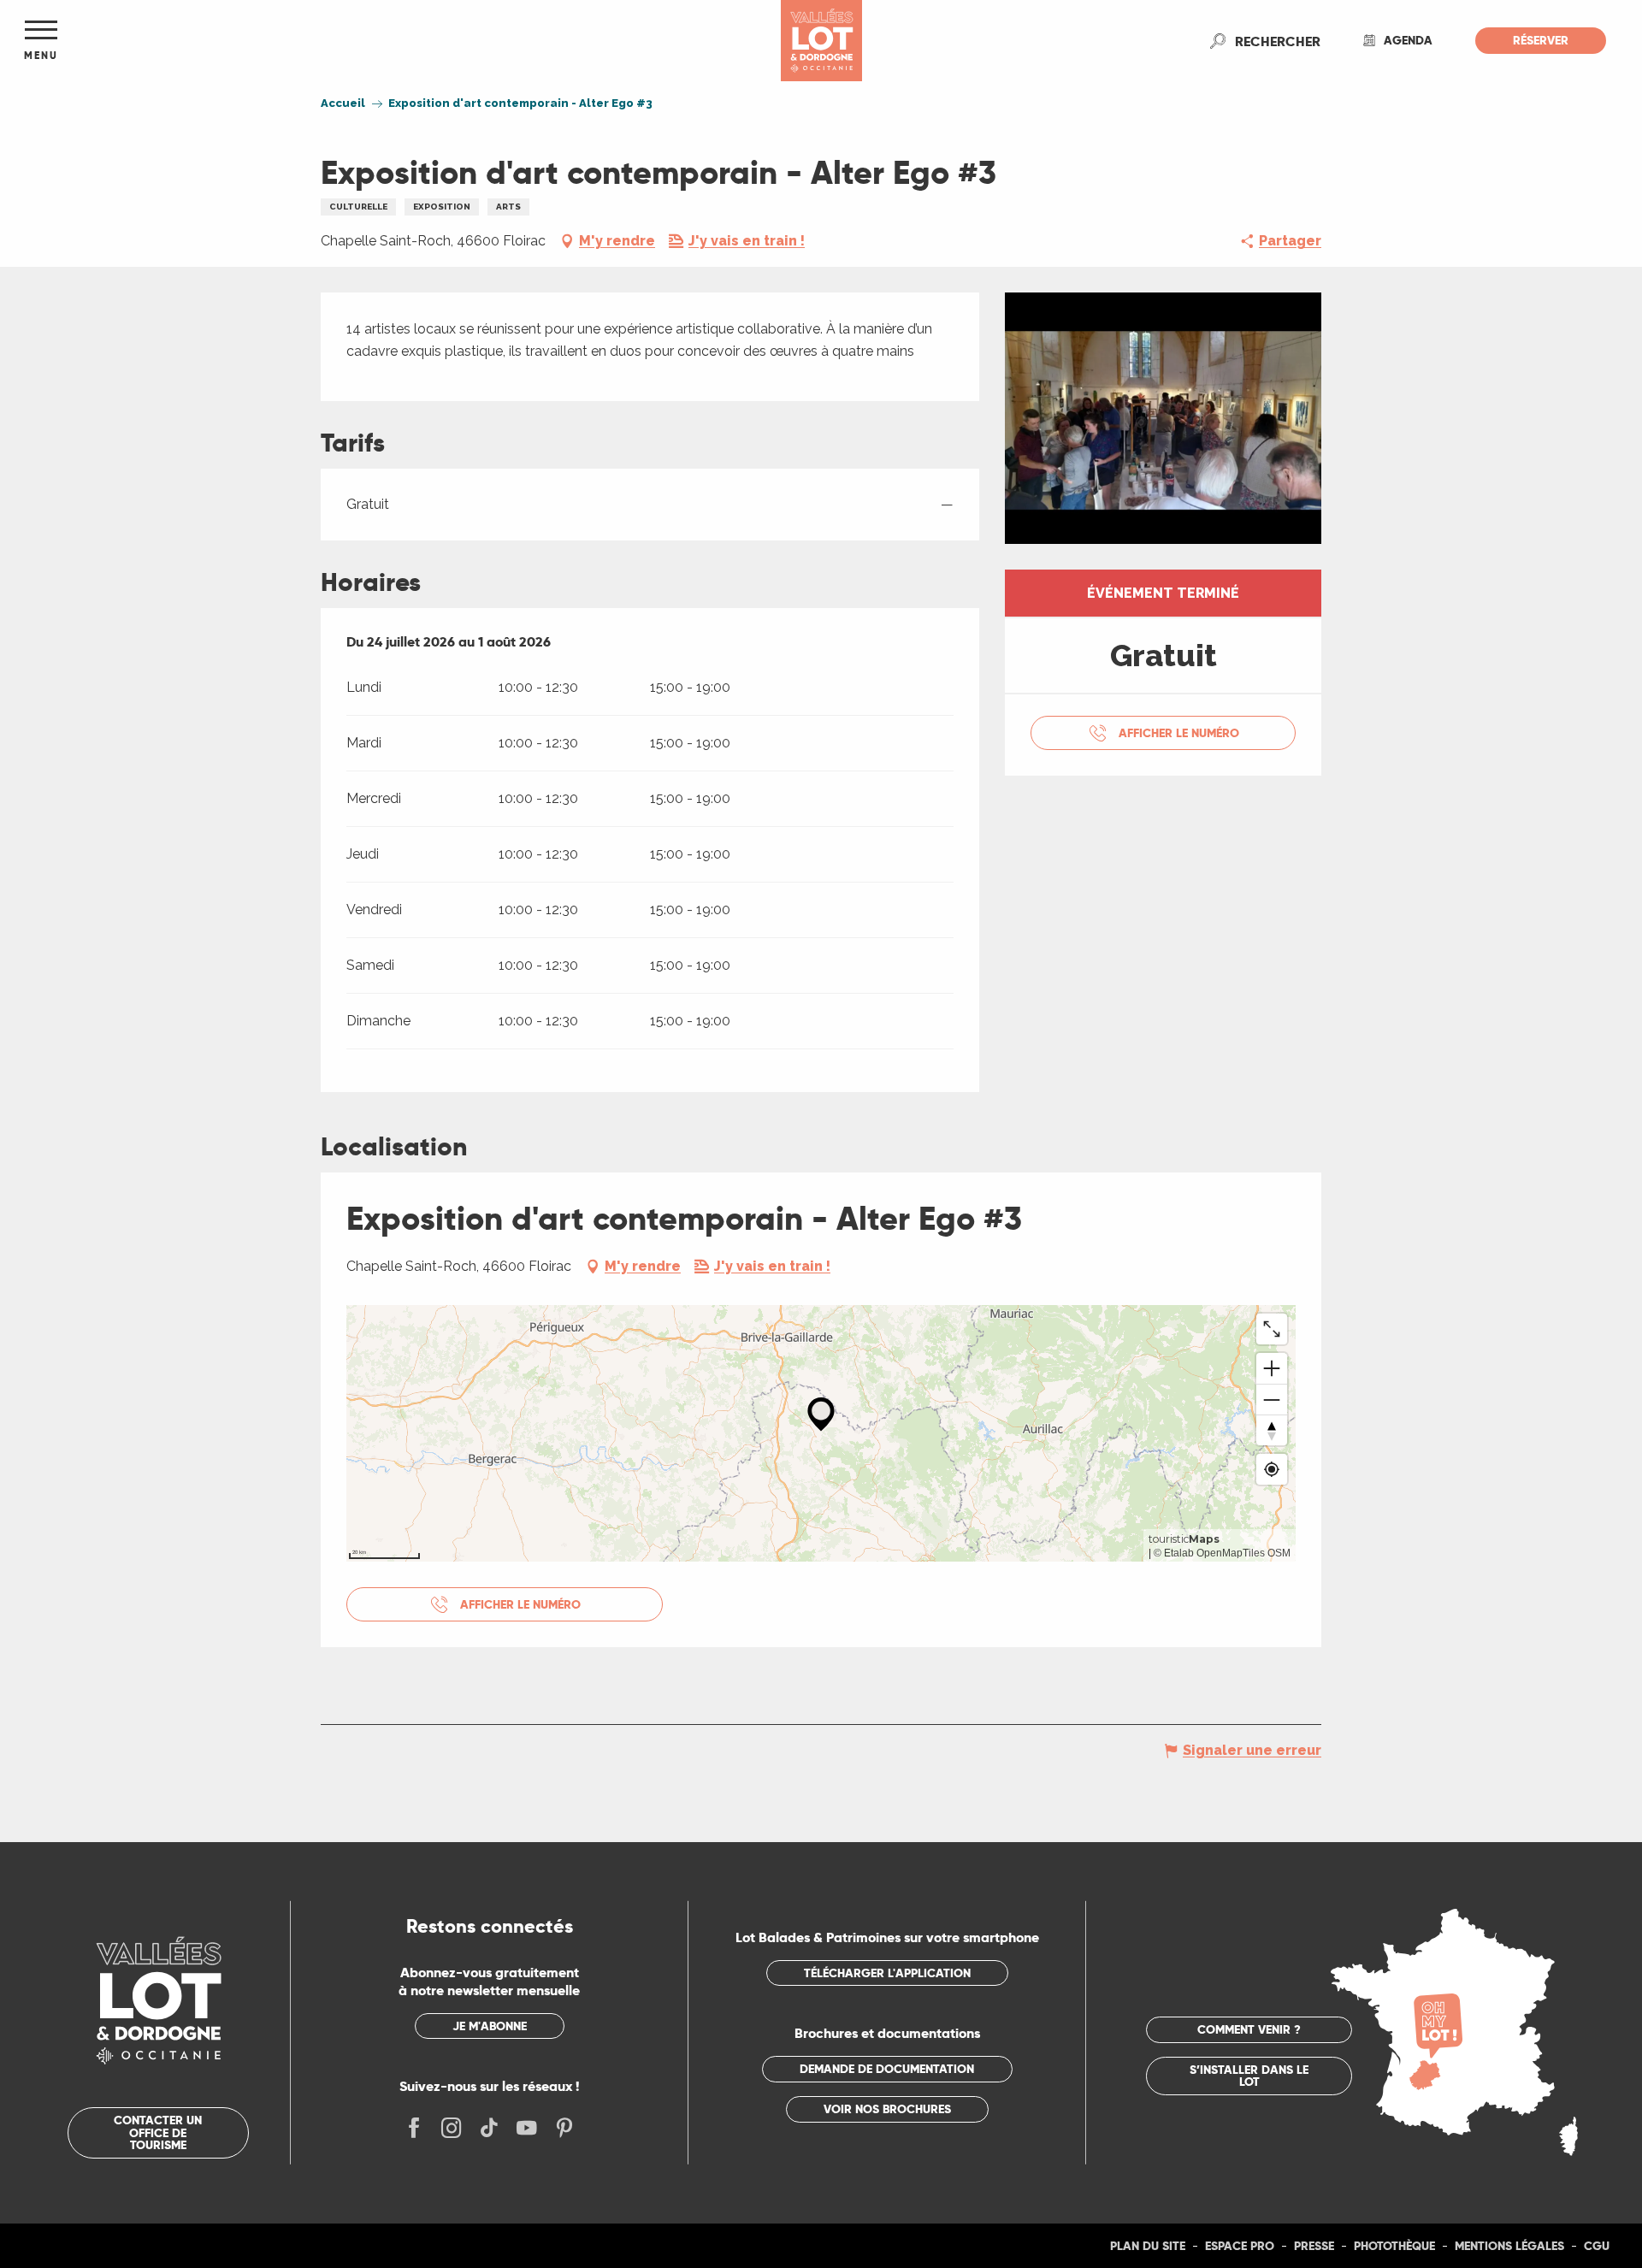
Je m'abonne (490, 2026)
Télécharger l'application (887, 1973)
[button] (1278, 41)
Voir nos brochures (887, 2109)
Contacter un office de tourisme (158, 2132)
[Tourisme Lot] (821, 41)
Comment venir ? (1249, 2029)
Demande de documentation (887, 2069)
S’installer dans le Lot (1249, 2076)
